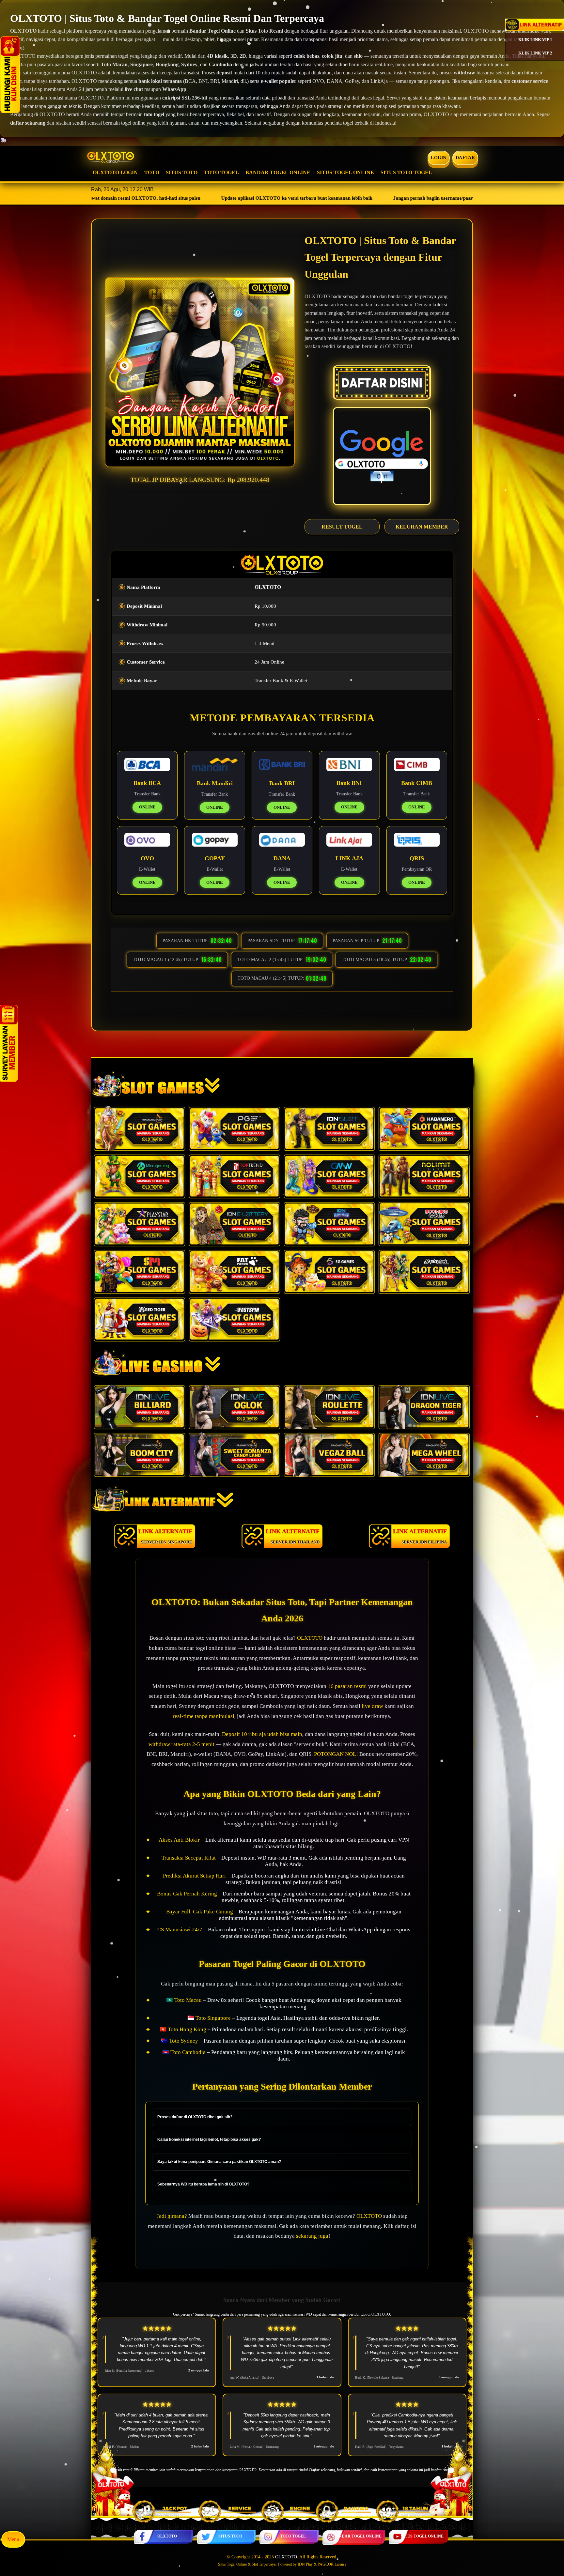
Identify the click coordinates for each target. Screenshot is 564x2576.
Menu (13, 2539)
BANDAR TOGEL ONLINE (278, 172)
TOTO (152, 172)
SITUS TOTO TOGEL (406, 172)
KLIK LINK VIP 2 (535, 53)
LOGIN (439, 158)
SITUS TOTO (182, 172)
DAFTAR (465, 158)
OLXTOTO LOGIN (115, 172)
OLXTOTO (167, 2536)
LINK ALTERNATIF (165, 1536)
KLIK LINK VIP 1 (535, 40)
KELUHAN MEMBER (422, 527)
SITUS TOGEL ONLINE (345, 172)
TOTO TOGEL (221, 172)
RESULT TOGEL (342, 527)
